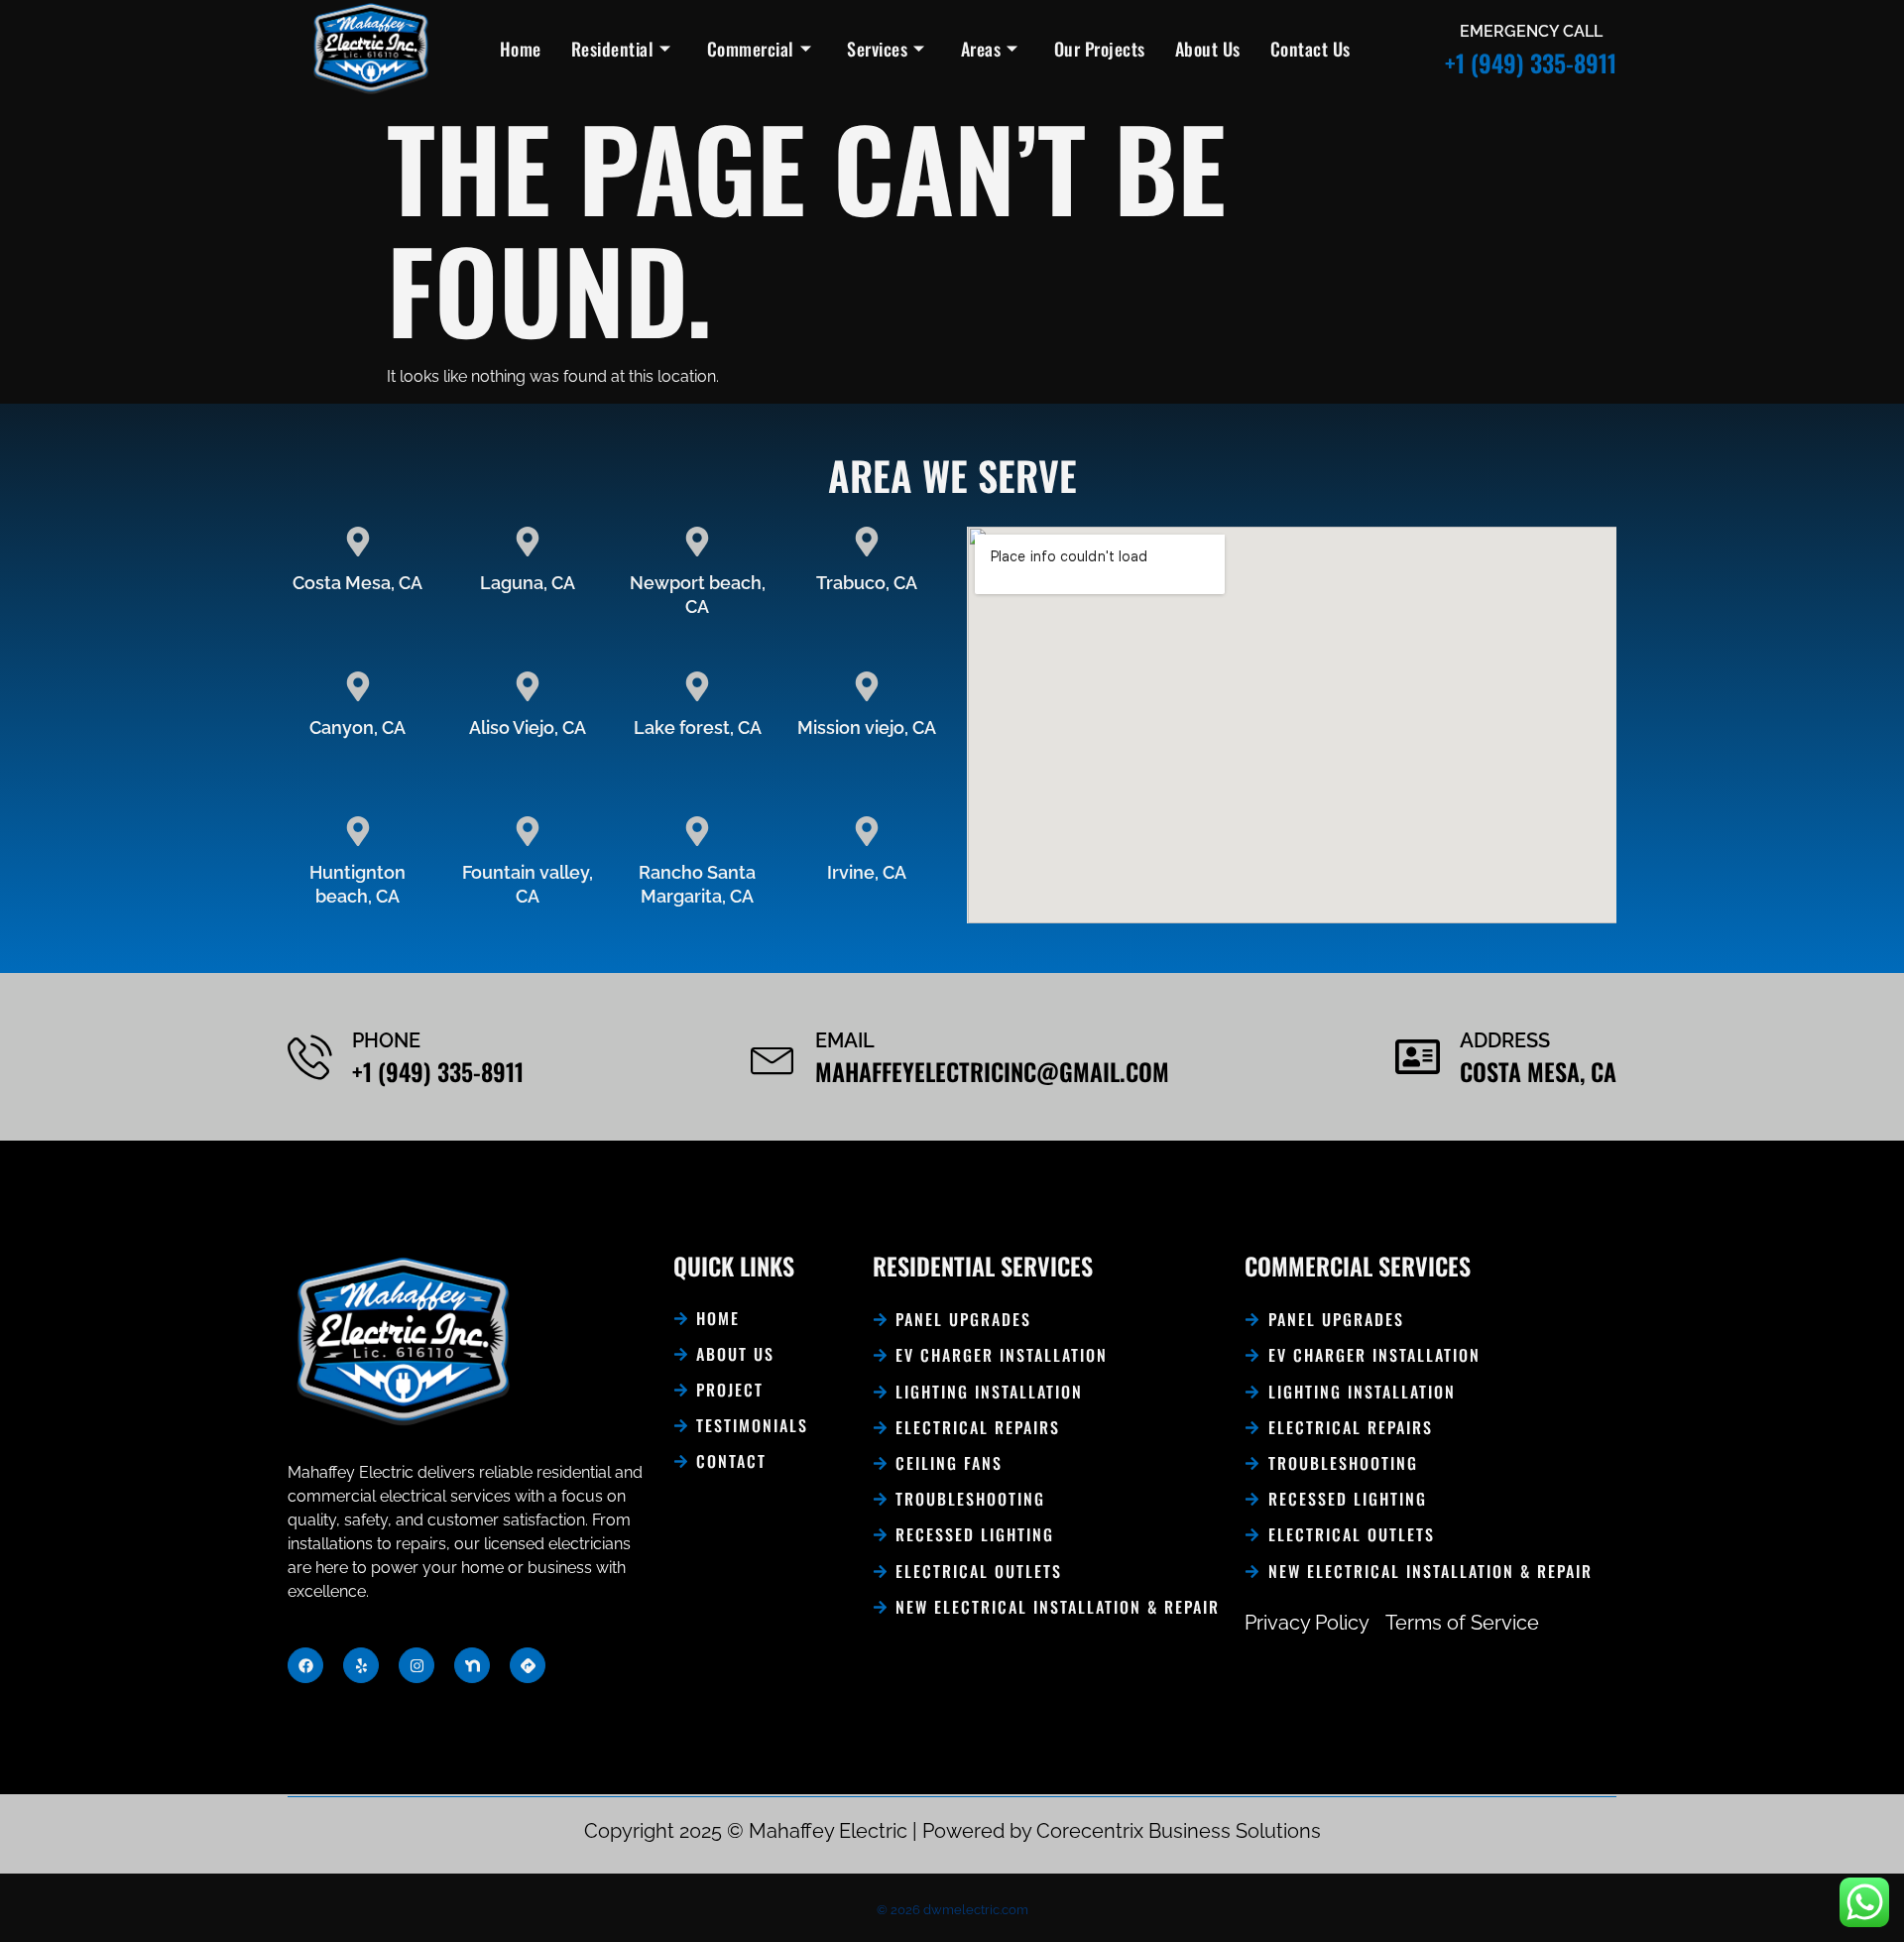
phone (386, 1040)
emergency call (1531, 31)
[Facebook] (305, 1665)
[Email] (773, 1057)
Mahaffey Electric (828, 1831)
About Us (1208, 49)
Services (877, 49)
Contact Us (1310, 49)
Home (521, 49)
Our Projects (1100, 49)
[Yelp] (361, 1665)
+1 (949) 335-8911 (1531, 62)
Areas (981, 49)
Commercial (751, 49)
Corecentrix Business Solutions (1179, 1831)
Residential (613, 49)
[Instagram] (416, 1665)
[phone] (310, 1057)
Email (845, 1040)
